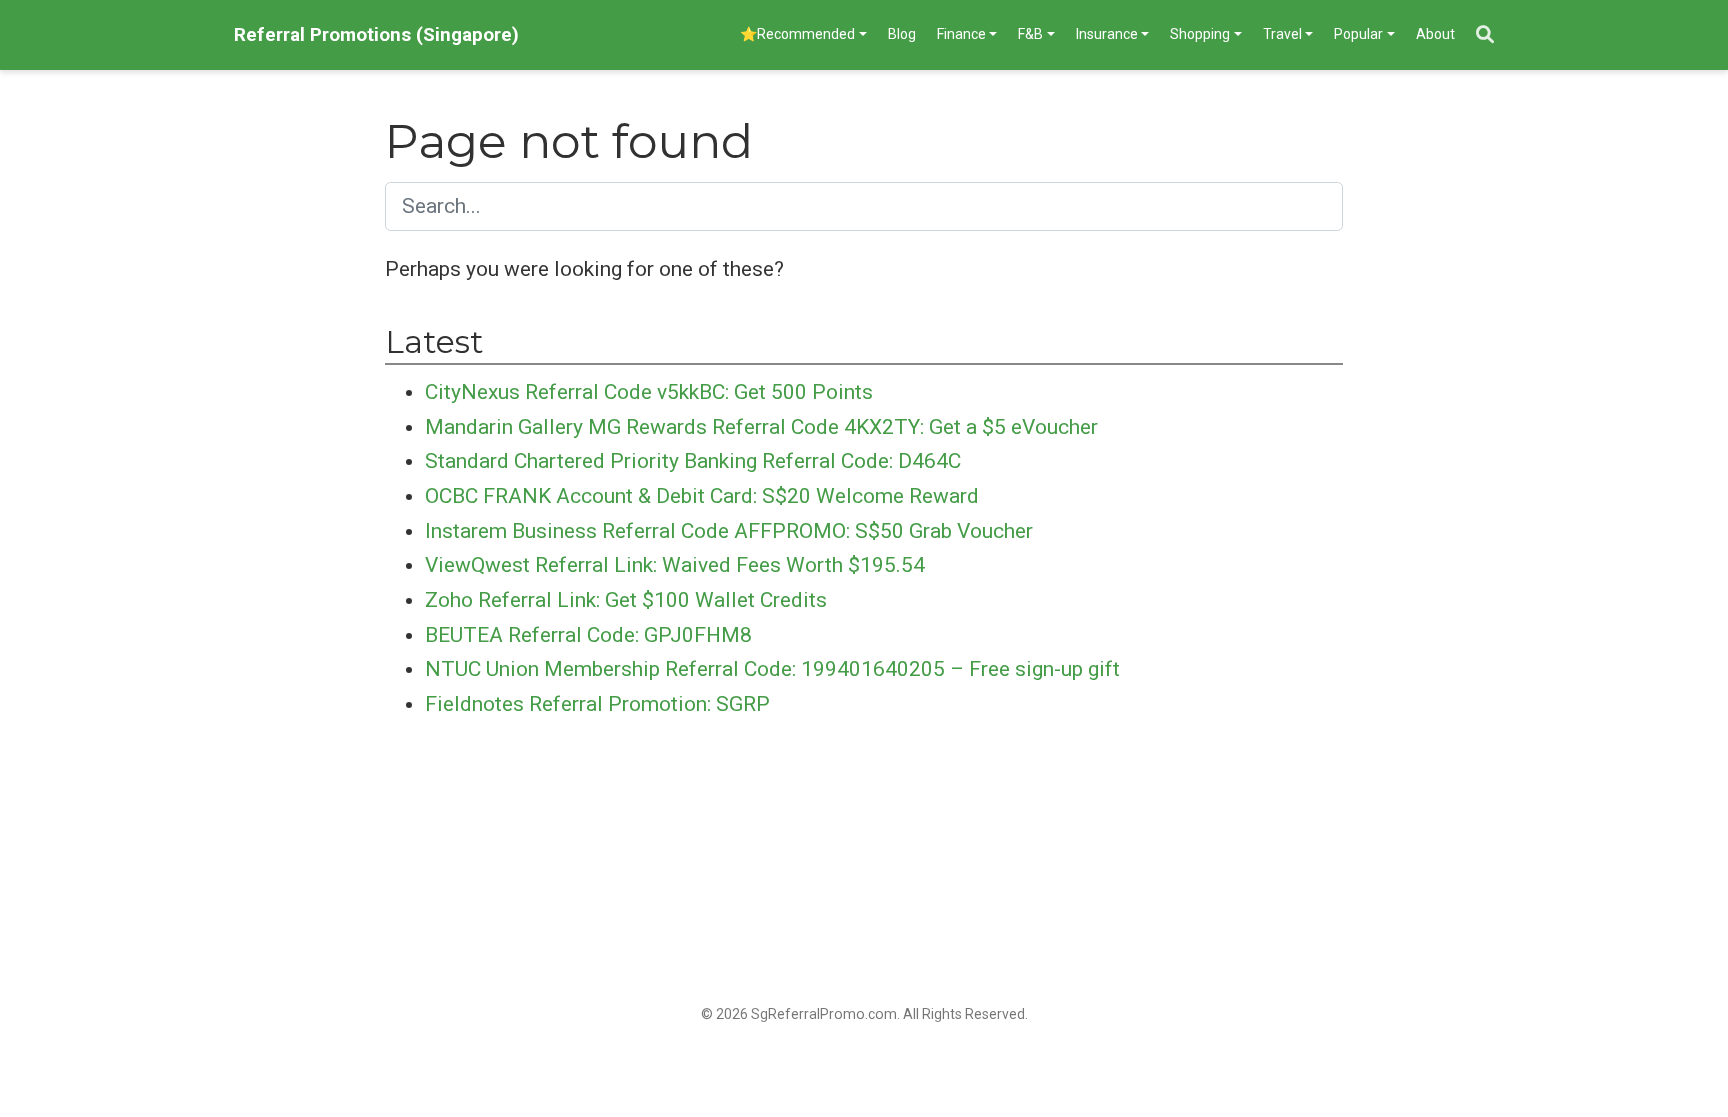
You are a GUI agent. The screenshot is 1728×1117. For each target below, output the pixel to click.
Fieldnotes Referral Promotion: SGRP (597, 704)
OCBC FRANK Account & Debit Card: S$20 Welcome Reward (702, 496)
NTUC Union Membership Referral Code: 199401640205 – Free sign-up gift (772, 669)
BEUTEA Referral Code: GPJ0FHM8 (588, 635)
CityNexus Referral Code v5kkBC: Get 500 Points (649, 392)
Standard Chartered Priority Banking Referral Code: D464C (693, 461)
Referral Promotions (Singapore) (376, 34)
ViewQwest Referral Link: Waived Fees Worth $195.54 (675, 565)
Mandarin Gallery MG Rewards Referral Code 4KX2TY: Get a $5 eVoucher (761, 427)
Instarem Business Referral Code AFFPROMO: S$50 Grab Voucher (729, 531)
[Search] (1485, 35)
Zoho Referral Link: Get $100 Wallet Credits (626, 600)
